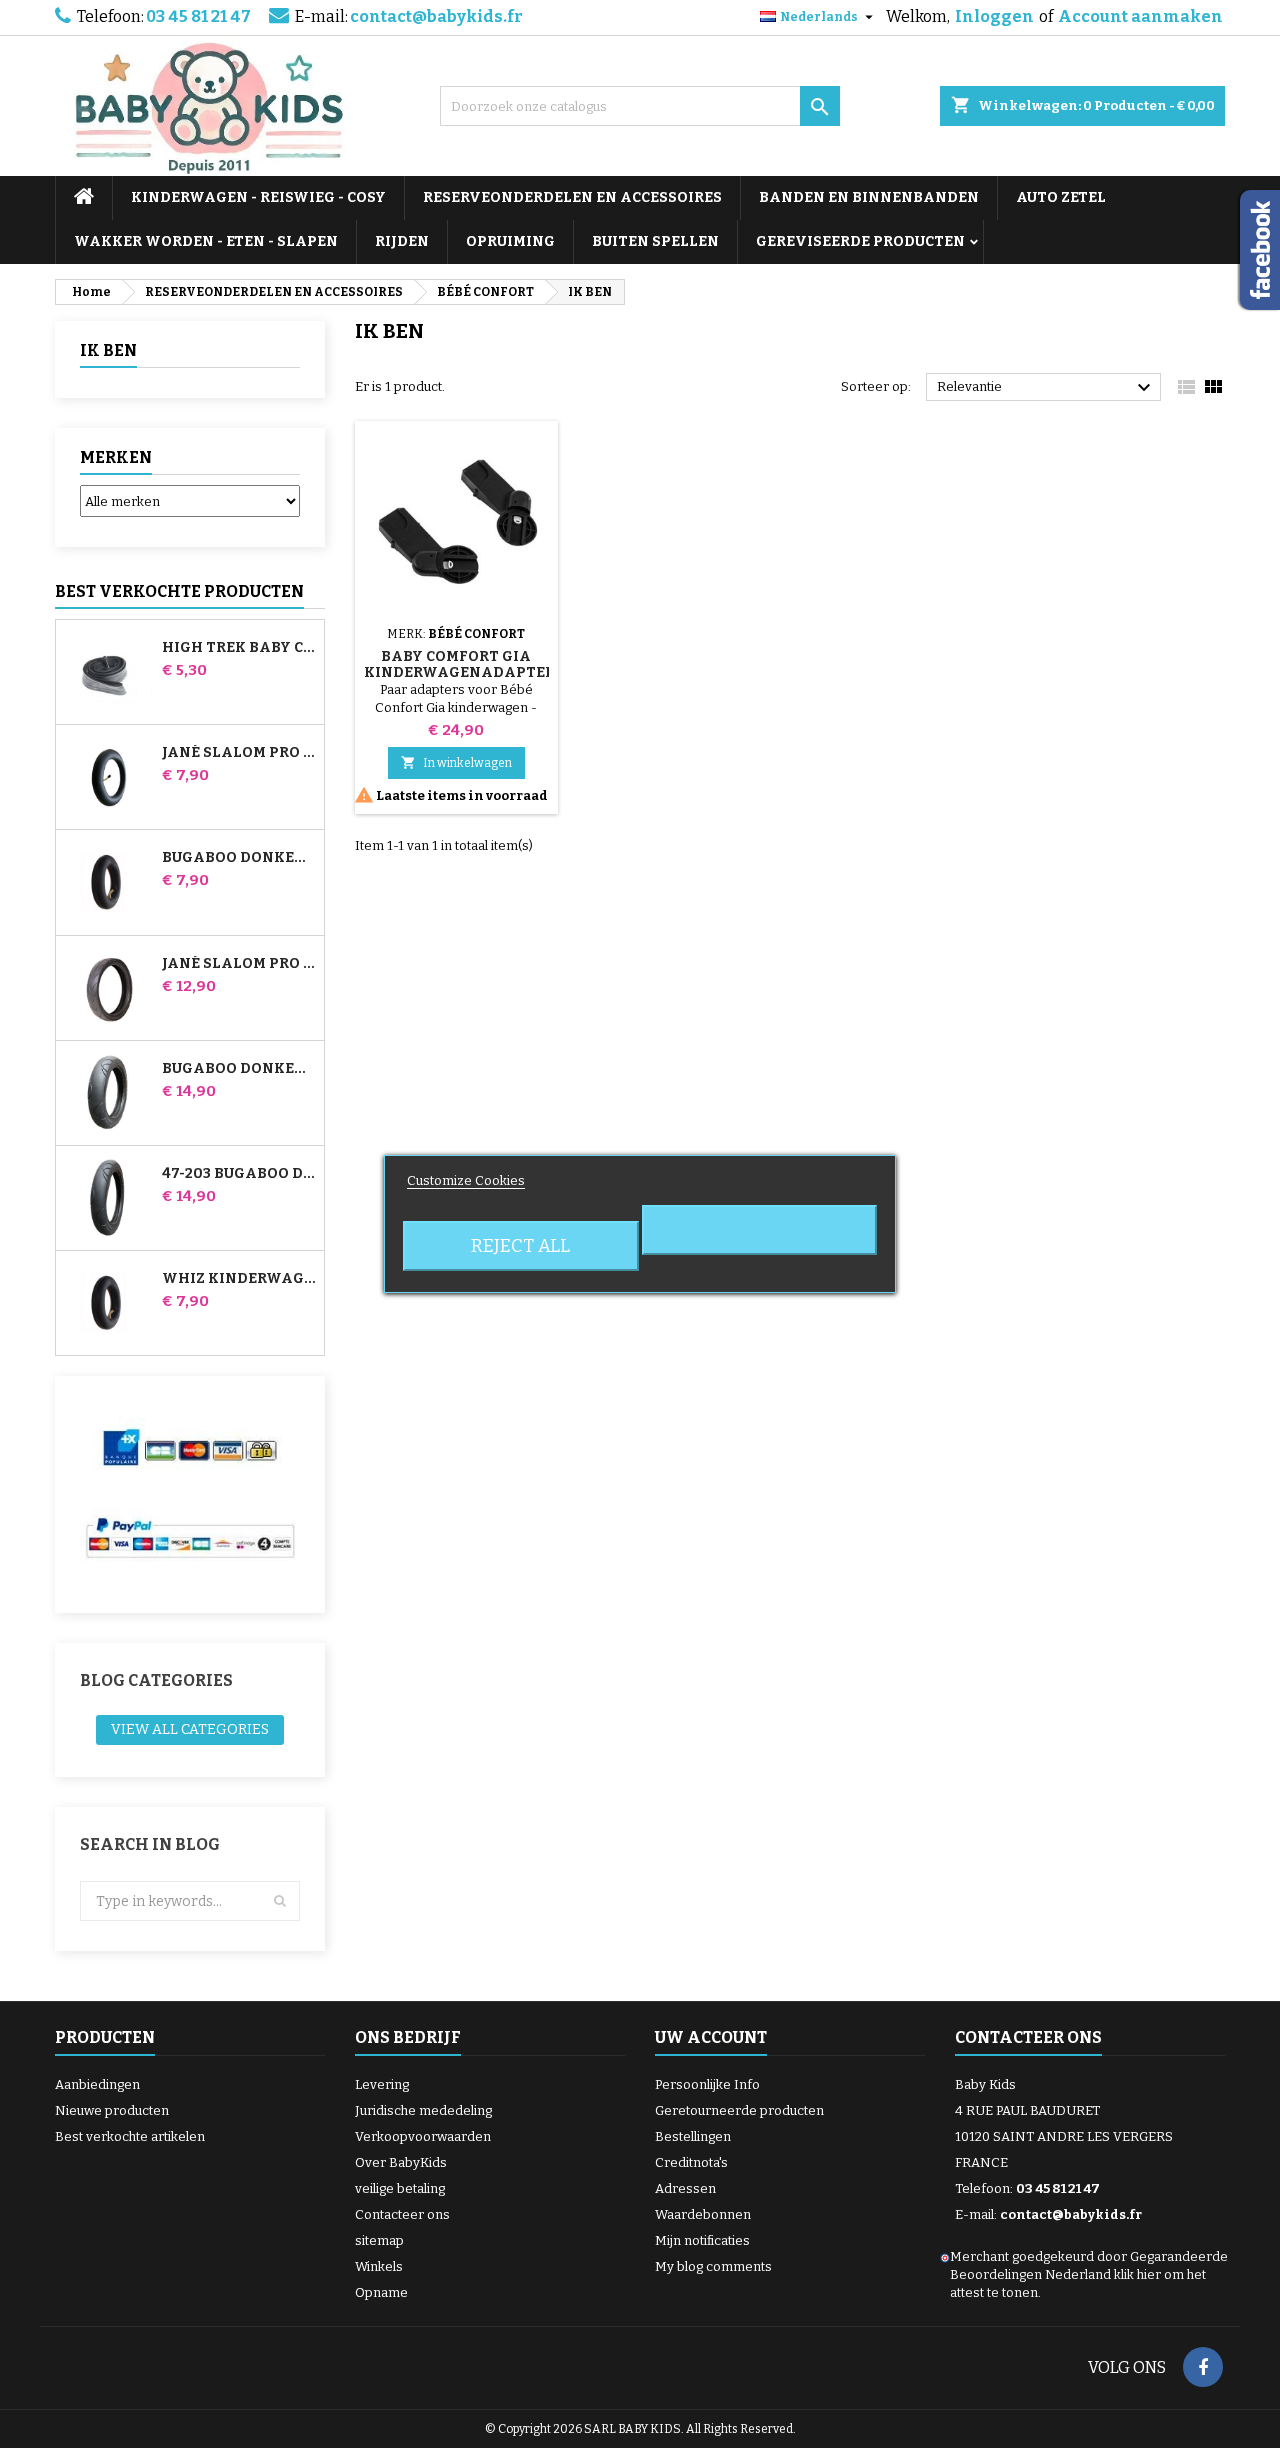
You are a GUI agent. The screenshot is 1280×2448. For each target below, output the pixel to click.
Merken (116, 457)
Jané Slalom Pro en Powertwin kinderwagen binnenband (239, 753)
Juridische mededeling (423, 2110)
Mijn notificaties (702, 2240)
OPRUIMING (510, 241)
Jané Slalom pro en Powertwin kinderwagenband (239, 964)
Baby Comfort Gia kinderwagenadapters (464, 664)
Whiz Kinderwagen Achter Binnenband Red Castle (239, 1279)
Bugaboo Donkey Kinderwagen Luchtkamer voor (239, 858)
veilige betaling (400, 2188)
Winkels (379, 2266)
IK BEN (108, 350)
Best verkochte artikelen (130, 2136)
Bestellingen (693, 2136)
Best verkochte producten (179, 591)
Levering (382, 2084)
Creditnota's (691, 2162)
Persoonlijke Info (707, 2084)
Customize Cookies (466, 1180)
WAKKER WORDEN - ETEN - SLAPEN (206, 241)
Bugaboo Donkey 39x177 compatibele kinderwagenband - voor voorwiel (239, 1069)
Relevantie (1046, 388)
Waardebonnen (703, 2214)
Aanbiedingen (97, 2084)
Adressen (685, 2188)
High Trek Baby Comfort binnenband (239, 648)
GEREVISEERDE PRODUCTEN (860, 241)
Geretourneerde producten (739, 2110)
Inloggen (994, 16)
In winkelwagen (456, 762)
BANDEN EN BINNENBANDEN (869, 197)
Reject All (520, 1246)
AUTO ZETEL (1061, 197)
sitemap (379, 2240)
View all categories (190, 1729)
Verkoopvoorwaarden (423, 2136)
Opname (381, 2292)
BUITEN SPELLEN (655, 241)
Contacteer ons (402, 2214)
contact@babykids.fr (436, 16)
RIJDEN (402, 241)
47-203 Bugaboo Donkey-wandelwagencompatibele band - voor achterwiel (239, 1174)
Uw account (711, 2037)
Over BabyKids (401, 2162)
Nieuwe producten (112, 2110)
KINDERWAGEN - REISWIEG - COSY (258, 197)
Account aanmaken (1140, 16)
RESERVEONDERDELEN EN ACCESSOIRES (572, 197)
